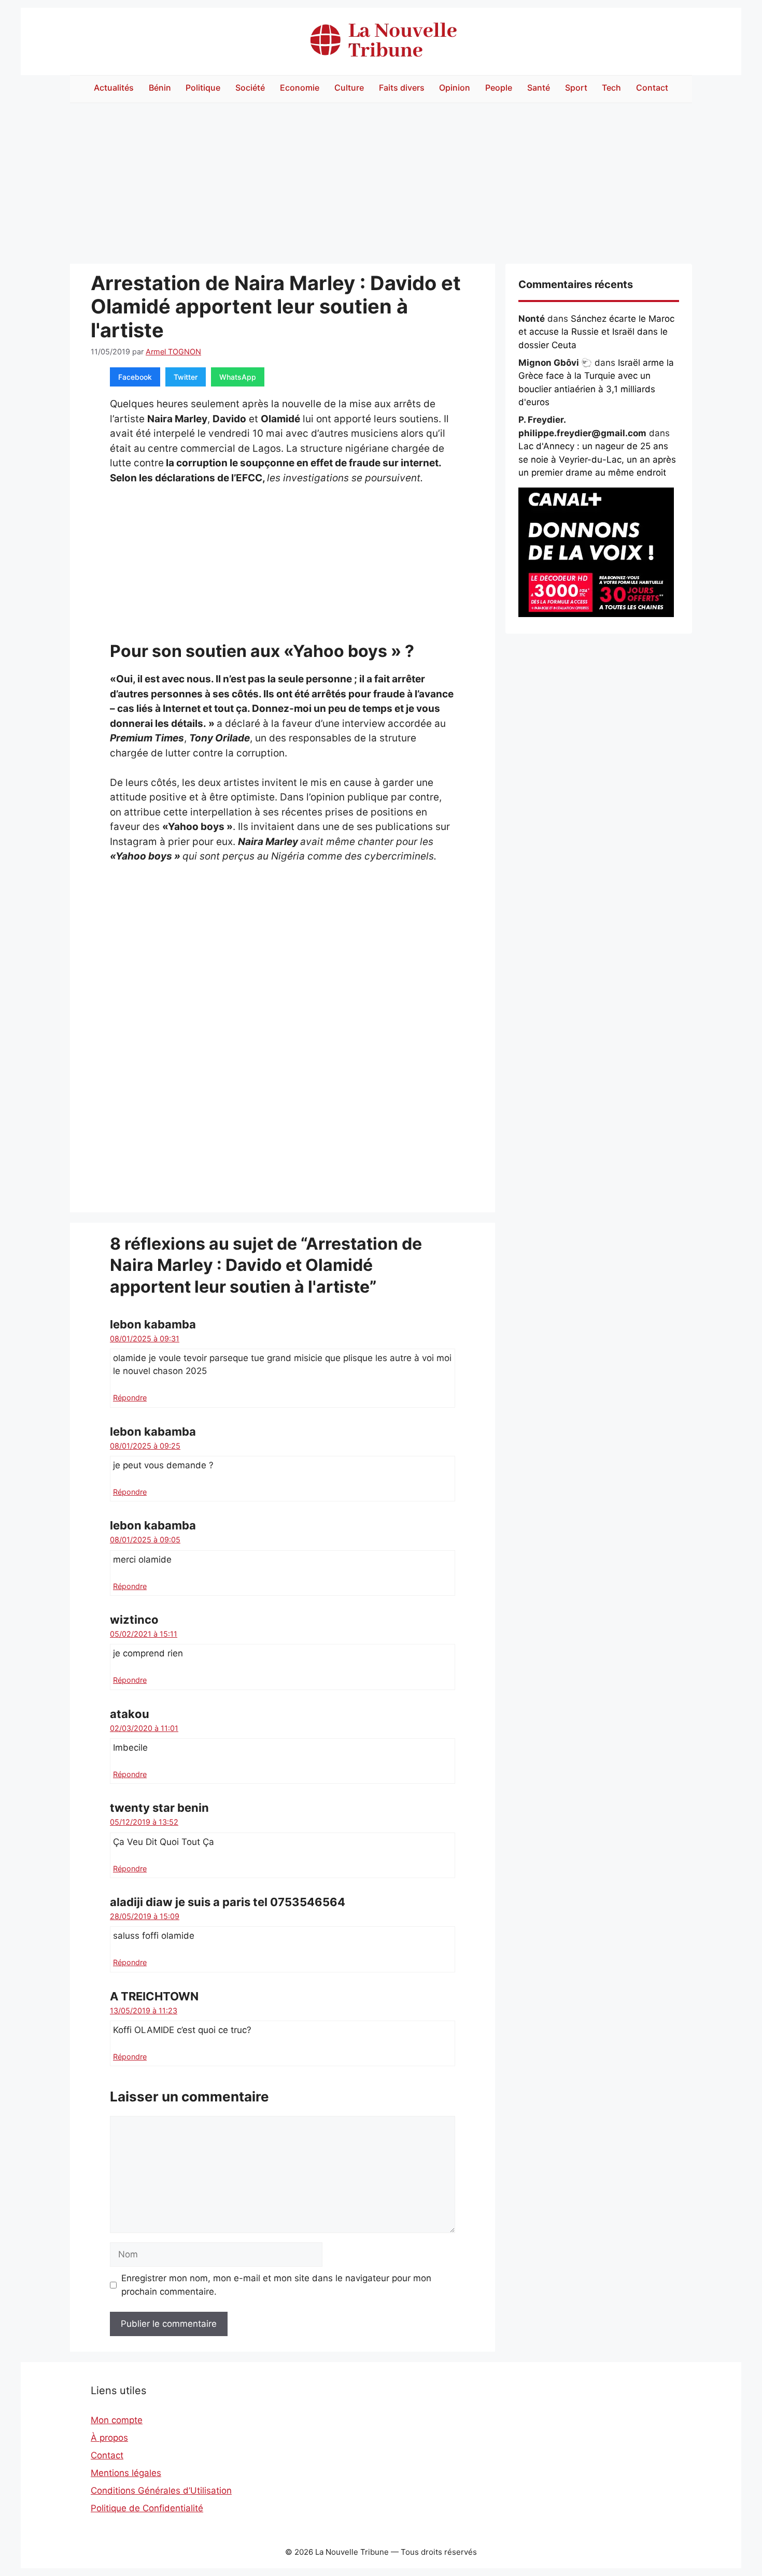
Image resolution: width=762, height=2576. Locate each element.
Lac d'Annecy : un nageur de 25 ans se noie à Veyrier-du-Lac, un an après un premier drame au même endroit (597, 459)
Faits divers (402, 88)
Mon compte (117, 2420)
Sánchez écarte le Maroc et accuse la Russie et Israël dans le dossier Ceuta (596, 332)
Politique (203, 88)
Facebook (135, 377)
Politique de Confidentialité (147, 2508)
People (499, 88)
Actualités (114, 88)
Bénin (160, 88)
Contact (652, 88)
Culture (349, 88)
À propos (109, 2438)
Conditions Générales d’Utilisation (161, 2491)
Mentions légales (126, 2473)
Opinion (455, 88)
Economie (300, 88)
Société (250, 88)
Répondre (130, 1398)
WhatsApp (238, 377)
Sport (576, 88)
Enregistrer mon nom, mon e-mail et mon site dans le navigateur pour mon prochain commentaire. (276, 2285)
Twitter (186, 377)
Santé (539, 88)
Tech (611, 88)
